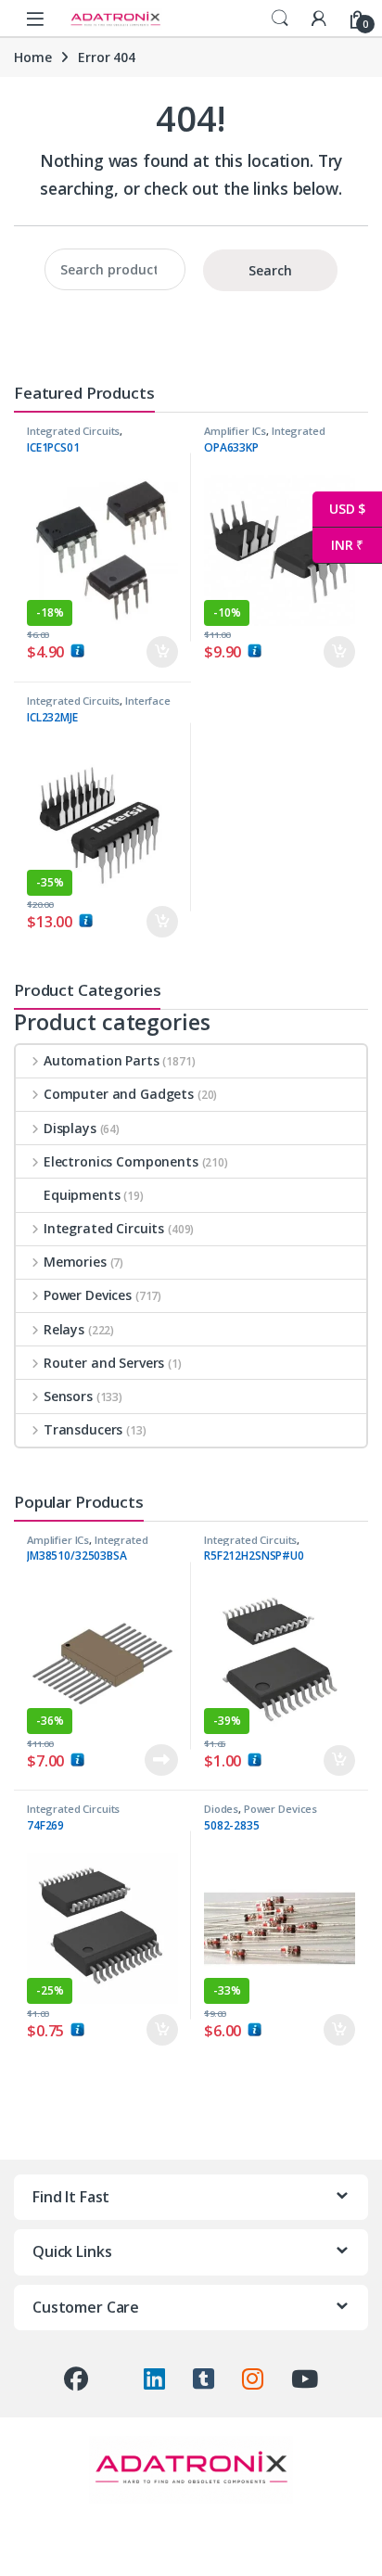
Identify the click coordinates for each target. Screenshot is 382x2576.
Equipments (82, 1195)
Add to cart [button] (162, 652)
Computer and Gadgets (119, 1094)
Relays (64, 1329)
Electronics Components (121, 1161)
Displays (70, 1128)
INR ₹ (338, 545)
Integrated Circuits (73, 431)
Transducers (83, 1429)
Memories (75, 1262)
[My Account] (319, 18)
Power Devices (88, 1295)
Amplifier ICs (235, 431)
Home (32, 57)
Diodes (221, 1809)
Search (280, 19)
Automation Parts (102, 1060)
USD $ (339, 509)
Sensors (68, 1396)
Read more (161, 1760)
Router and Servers (104, 1363)
